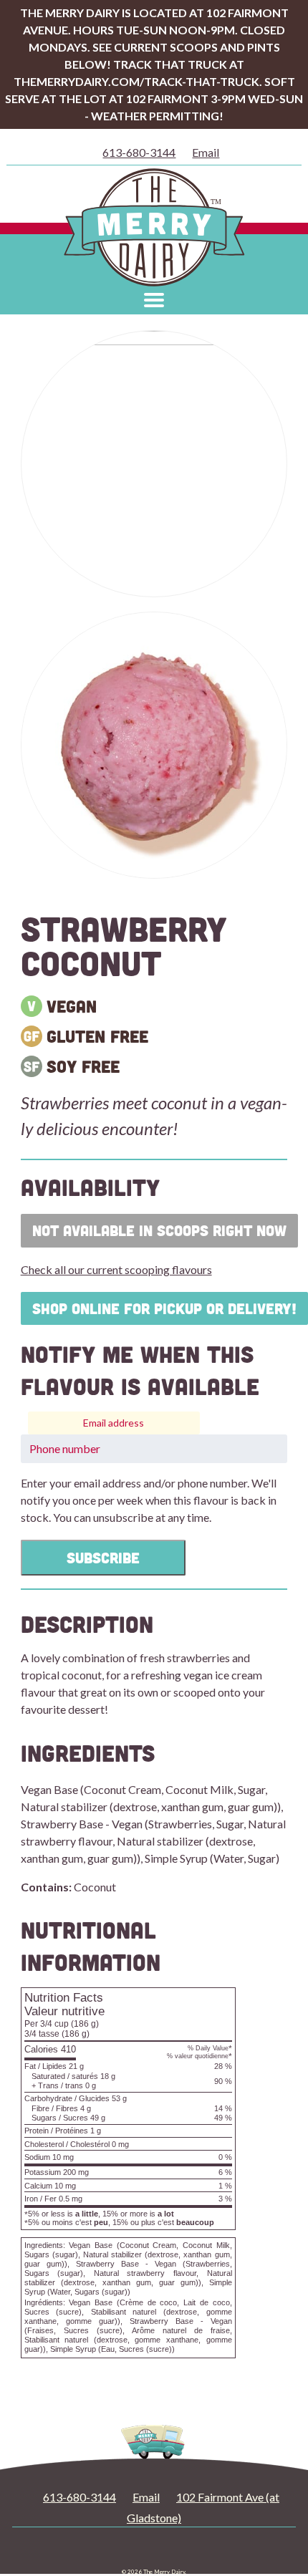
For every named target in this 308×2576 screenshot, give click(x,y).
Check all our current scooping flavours (116, 1269)
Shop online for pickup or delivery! (164, 1308)
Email (206, 152)
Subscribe (103, 1558)
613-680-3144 (139, 152)
